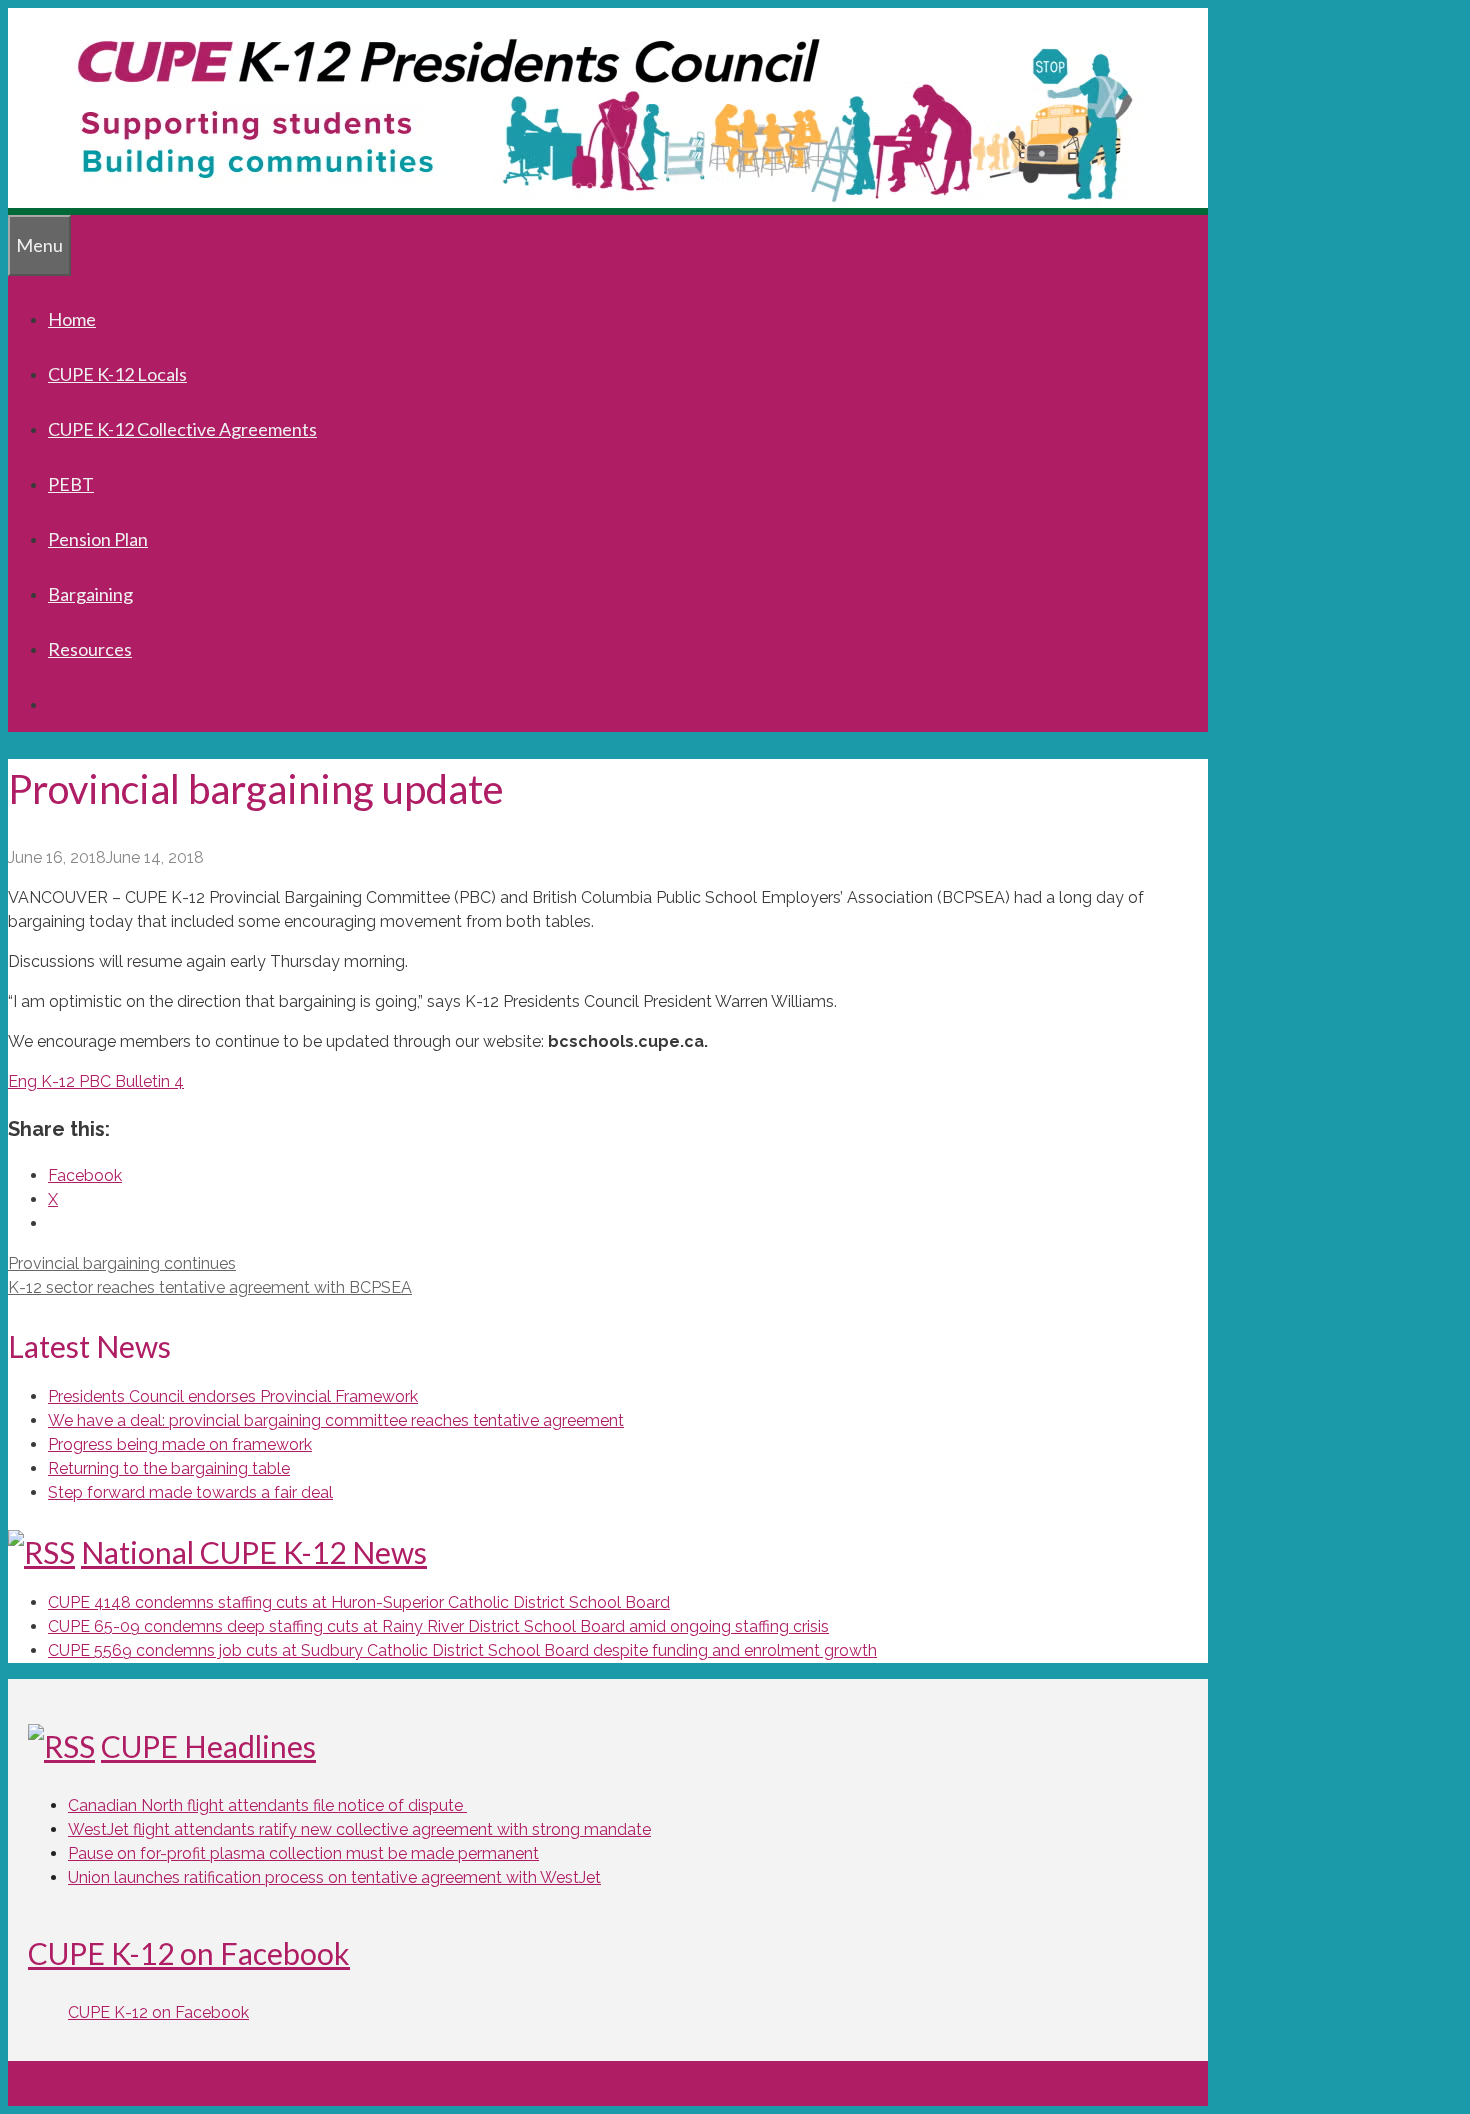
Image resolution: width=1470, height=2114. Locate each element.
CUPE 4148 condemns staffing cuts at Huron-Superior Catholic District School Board (359, 1602)
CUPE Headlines (208, 1746)
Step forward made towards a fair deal (190, 1492)
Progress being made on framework (180, 1444)
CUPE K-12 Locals (117, 374)
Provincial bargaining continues (122, 1263)
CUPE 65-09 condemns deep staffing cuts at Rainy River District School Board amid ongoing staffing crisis (438, 1626)
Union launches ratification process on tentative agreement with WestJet (334, 1877)
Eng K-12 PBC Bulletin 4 (96, 1081)
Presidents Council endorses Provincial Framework (233, 1396)
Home (72, 319)
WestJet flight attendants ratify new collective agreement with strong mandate (359, 1829)
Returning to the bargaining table (169, 1468)
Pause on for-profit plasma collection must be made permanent (303, 1853)
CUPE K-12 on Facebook (189, 1953)
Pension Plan (98, 539)
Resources (90, 649)
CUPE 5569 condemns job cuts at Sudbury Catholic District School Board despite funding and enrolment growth (462, 1650)
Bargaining (90, 594)
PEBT (71, 484)
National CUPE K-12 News (254, 1552)
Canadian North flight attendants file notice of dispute (267, 1805)
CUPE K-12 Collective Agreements (182, 429)
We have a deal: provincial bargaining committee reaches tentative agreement (336, 1420)
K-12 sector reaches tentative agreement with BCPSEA (210, 1287)
